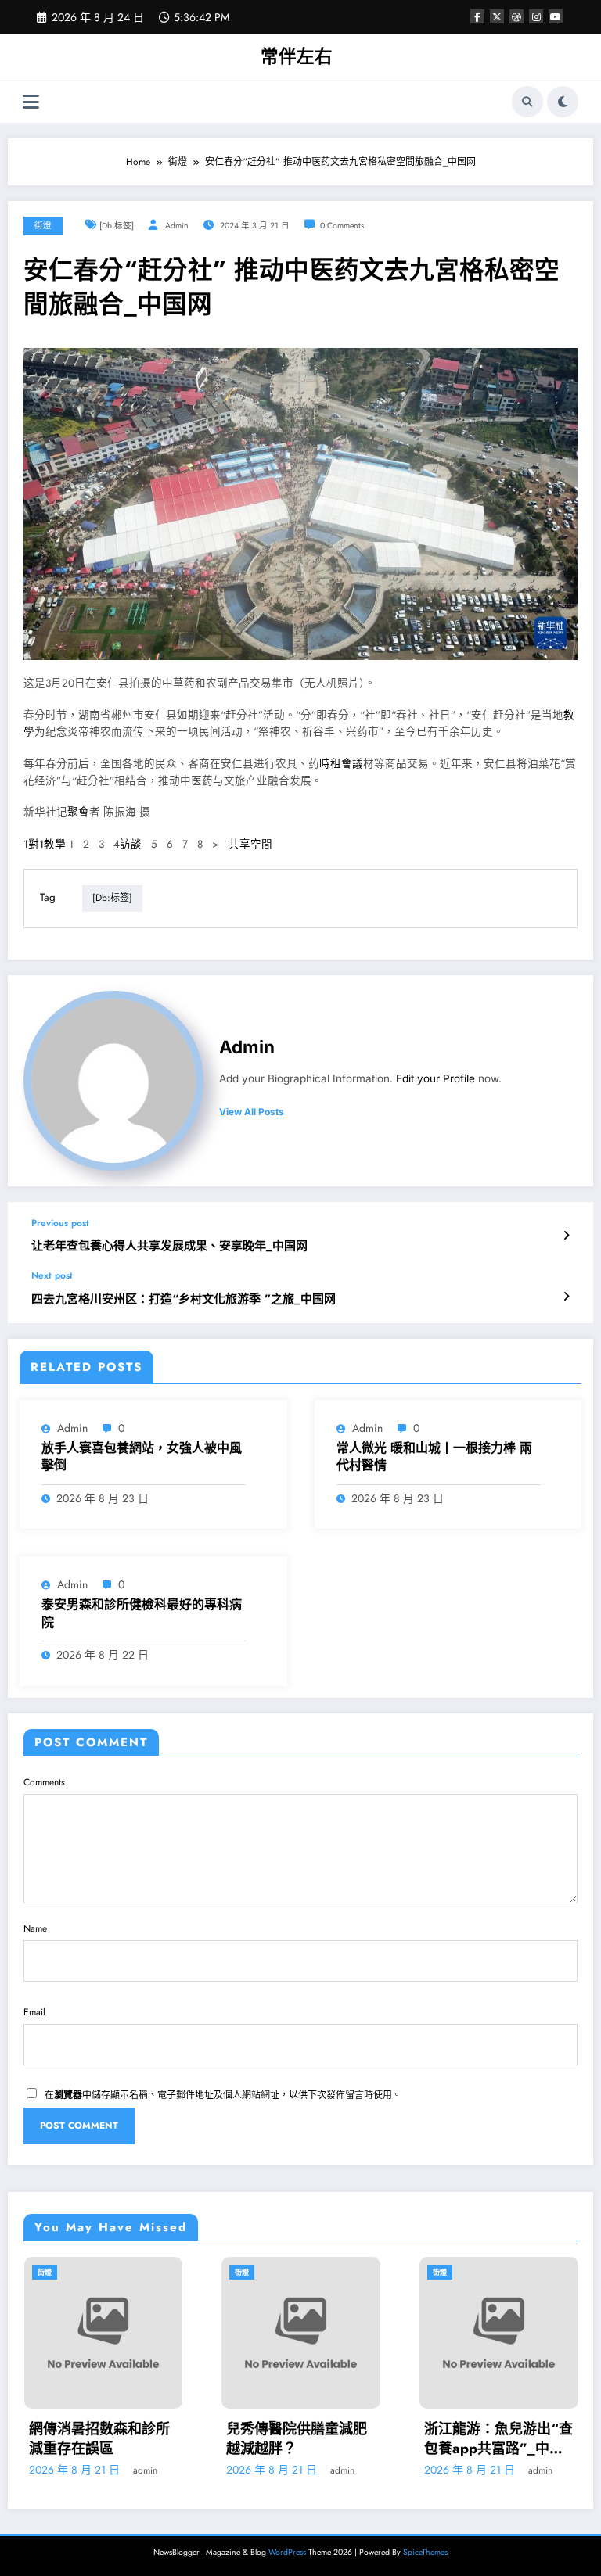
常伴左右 (297, 56)
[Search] (527, 102)
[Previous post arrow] (566, 1236)
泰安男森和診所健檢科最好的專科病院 (142, 1613)
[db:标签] (117, 226)
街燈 (43, 226)
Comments (44, 1782)
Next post (52, 1275)
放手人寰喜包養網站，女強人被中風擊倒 (142, 1457)
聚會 (78, 812)
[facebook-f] (477, 16)
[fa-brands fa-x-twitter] (497, 16)
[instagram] (536, 16)
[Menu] (31, 102)
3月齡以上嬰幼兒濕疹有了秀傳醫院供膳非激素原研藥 (515, 2439)
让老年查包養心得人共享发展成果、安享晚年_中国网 (169, 1246)
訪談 (131, 844)
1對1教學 (45, 844)
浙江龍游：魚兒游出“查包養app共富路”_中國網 (321, 2439)
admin (177, 226)
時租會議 (341, 764)
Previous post (60, 1223)
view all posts (252, 1112)
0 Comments (342, 226)
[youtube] (556, 16)
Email (34, 2012)
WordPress (287, 2552)
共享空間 (250, 844)
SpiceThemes (425, 2552)
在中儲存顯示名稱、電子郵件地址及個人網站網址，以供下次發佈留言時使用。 (223, 2095)
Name (35, 1928)
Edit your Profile (435, 1078)
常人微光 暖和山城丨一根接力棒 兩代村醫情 (434, 1457)
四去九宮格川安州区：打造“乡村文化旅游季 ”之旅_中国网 (184, 1299)
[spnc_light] (563, 102)
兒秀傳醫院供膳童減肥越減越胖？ (120, 2439)
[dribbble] (516, 16)
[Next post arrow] (566, 1297)
